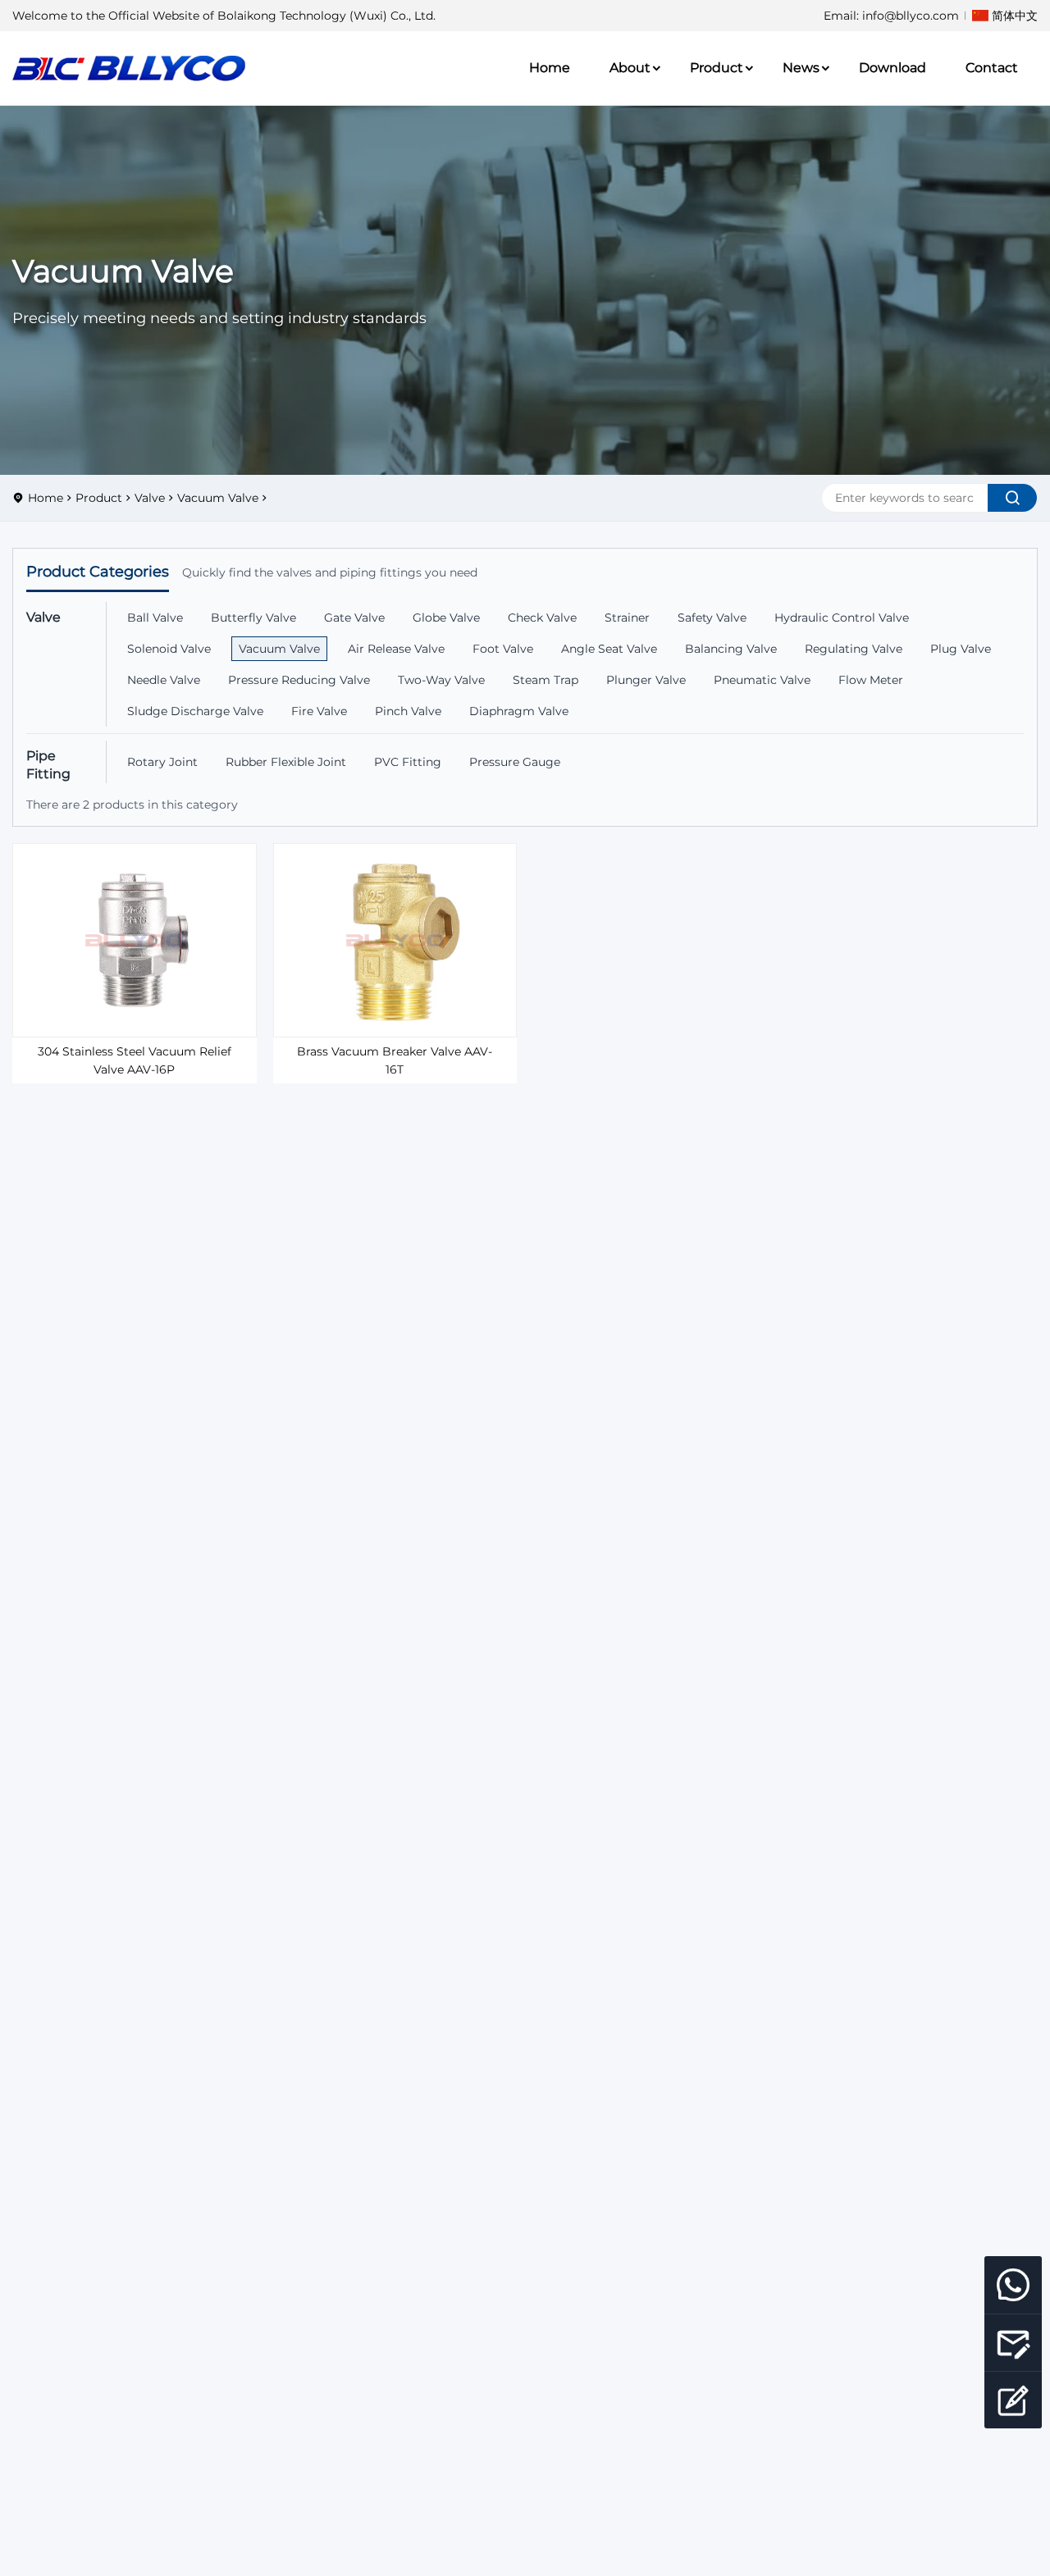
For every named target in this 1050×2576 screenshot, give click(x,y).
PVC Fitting (408, 762)
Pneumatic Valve (762, 680)
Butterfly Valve (253, 618)
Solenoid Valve (169, 649)
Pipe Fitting (48, 765)
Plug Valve (961, 649)
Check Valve (542, 618)
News (801, 68)
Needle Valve (164, 680)
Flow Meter (871, 680)
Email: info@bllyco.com (891, 16)
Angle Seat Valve (609, 649)
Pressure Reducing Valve (299, 680)
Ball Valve (155, 618)
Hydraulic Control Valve (842, 618)
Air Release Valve (396, 649)
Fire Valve (319, 711)
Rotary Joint (162, 762)
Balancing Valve (731, 649)
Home (550, 68)
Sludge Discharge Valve (195, 711)
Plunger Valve (646, 680)
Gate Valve (354, 618)
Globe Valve (446, 618)
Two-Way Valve (441, 680)
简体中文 (1015, 16)
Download (892, 68)
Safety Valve (712, 618)
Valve (150, 498)
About (630, 68)
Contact (992, 68)
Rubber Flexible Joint (286, 762)
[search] (1012, 498)
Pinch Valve (408, 711)
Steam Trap (546, 680)
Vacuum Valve (218, 498)
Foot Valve (503, 649)
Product (717, 68)
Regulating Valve (854, 649)
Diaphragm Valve (519, 711)
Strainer (627, 618)
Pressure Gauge (515, 762)
